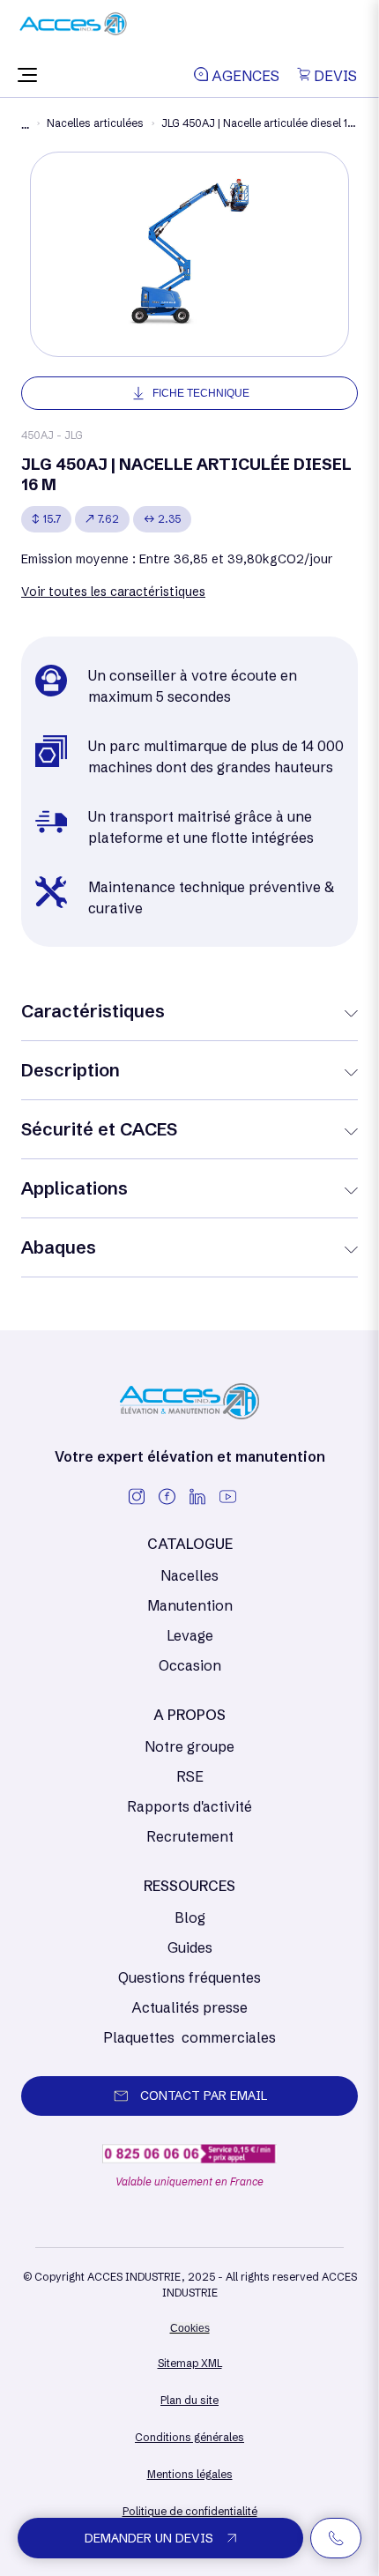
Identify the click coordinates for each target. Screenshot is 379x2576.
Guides (190, 1947)
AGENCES (244, 76)
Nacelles (189, 1575)
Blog (190, 1917)
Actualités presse (189, 2007)
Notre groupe (189, 1746)
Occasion (190, 1665)
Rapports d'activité (189, 1806)
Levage (190, 1635)
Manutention (190, 1605)
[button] (27, 76)
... (25, 125)
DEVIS (334, 76)
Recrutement (190, 1836)
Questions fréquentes (189, 1977)
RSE (190, 1776)
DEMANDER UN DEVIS (149, 2538)
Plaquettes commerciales (189, 2037)
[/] (73, 30)
